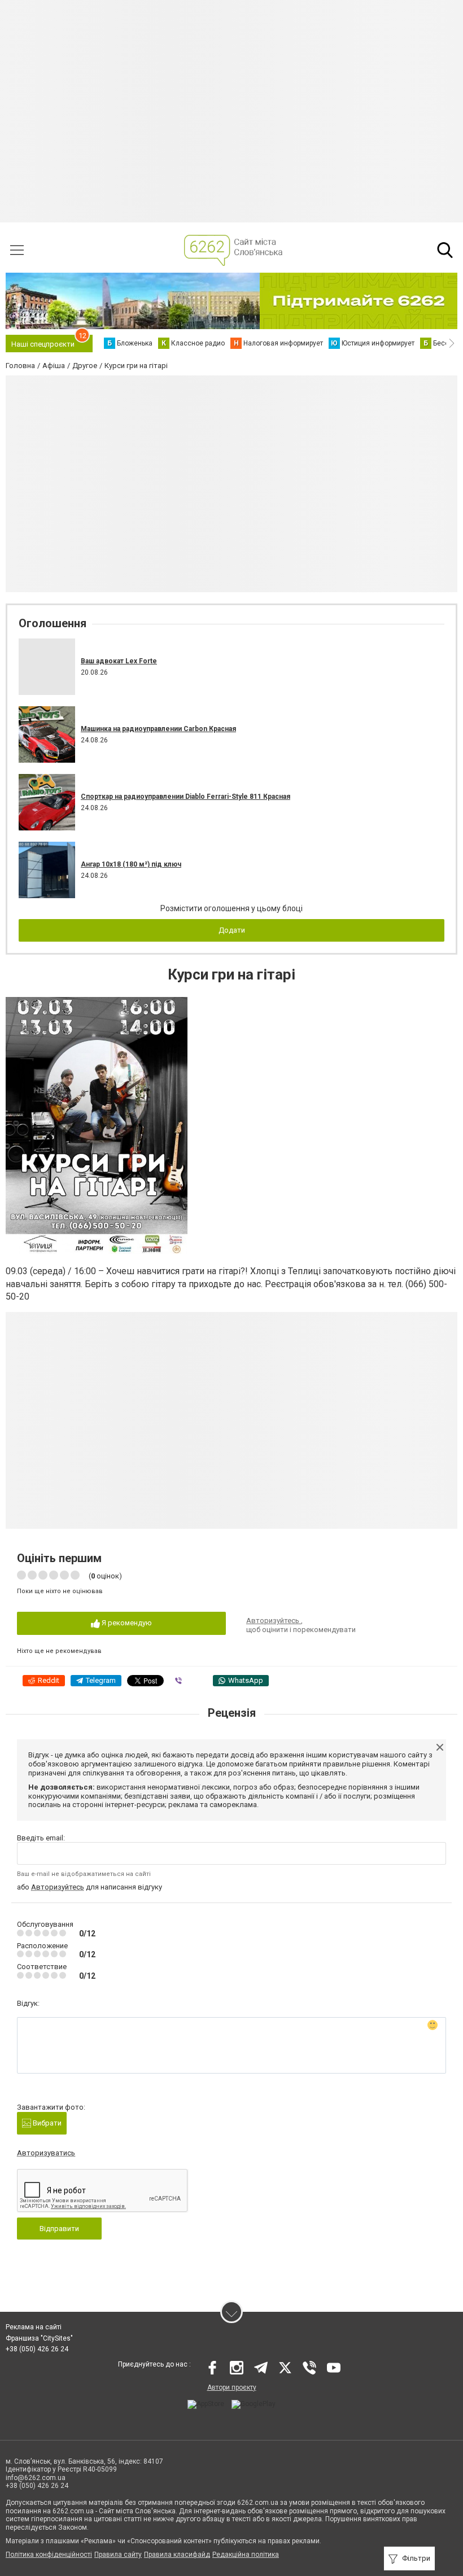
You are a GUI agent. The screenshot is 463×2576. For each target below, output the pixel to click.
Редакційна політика (246, 2555)
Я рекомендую (126, 1623)
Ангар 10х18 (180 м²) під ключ (131, 864)
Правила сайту (118, 2555)
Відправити (59, 2229)
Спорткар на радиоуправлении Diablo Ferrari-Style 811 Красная (185, 797)
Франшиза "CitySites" (39, 2338)
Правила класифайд (177, 2555)
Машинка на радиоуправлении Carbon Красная (158, 729)
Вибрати (46, 2123)
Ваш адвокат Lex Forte (119, 661)
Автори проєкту (232, 2387)
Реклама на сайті (34, 2327)
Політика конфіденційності (49, 2555)
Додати (232, 930)
